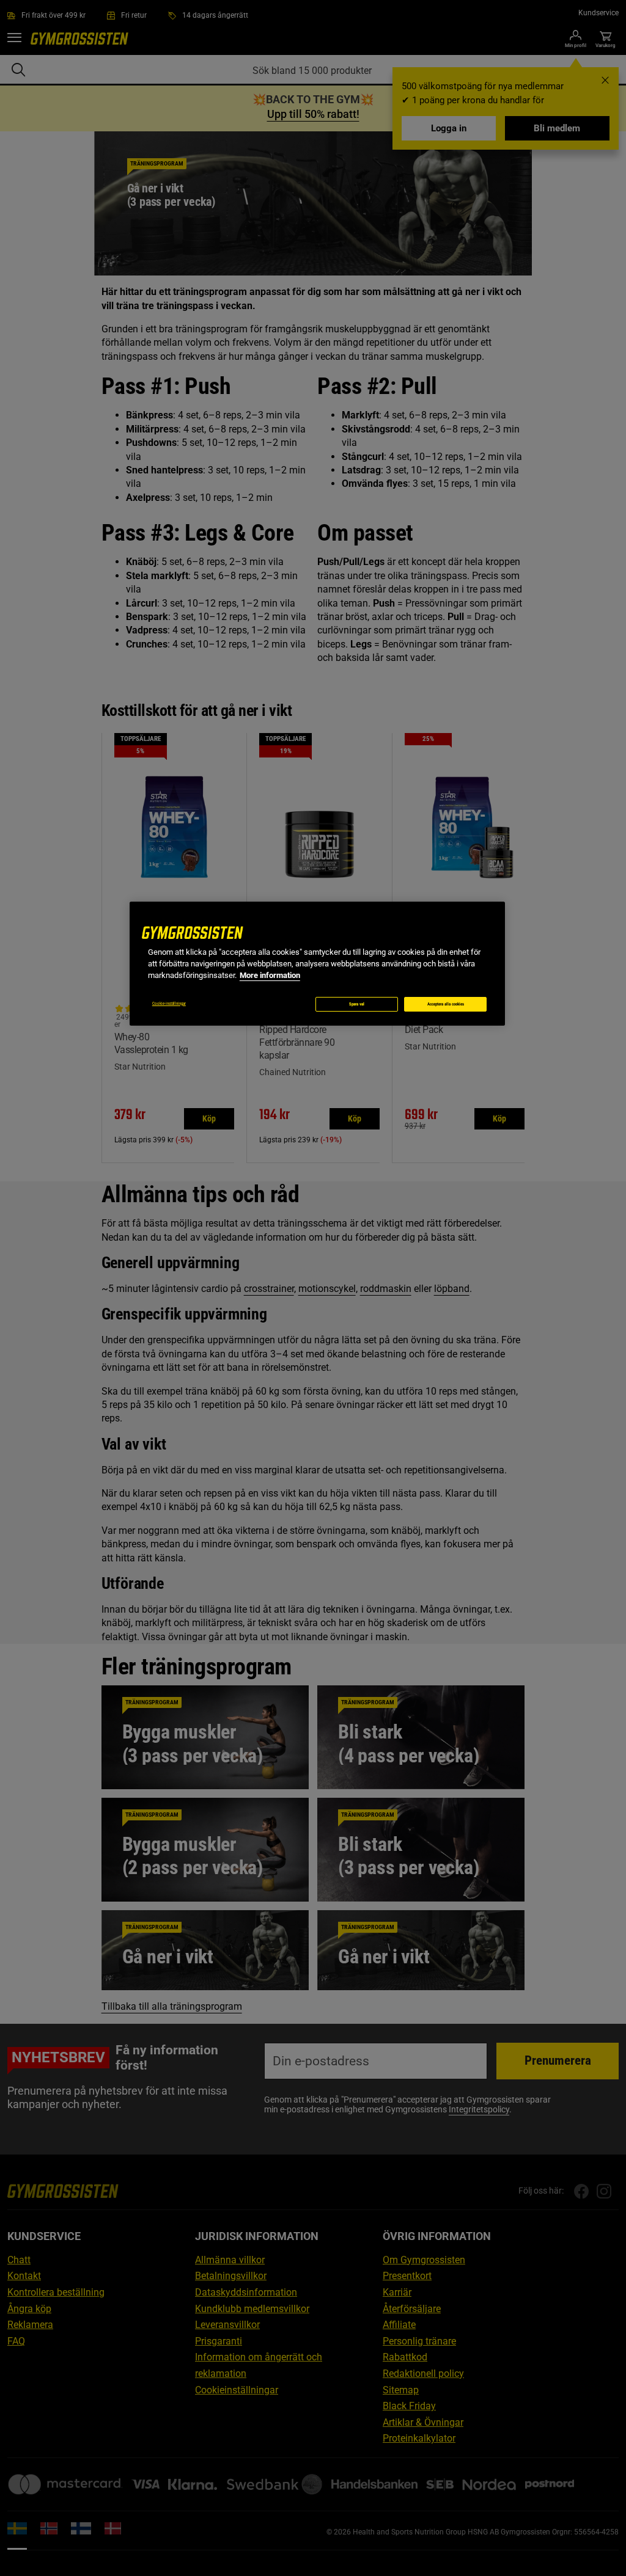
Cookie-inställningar (169, 1004)
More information (270, 975)
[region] (317, 964)
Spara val (357, 1004)
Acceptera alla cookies (446, 1004)
